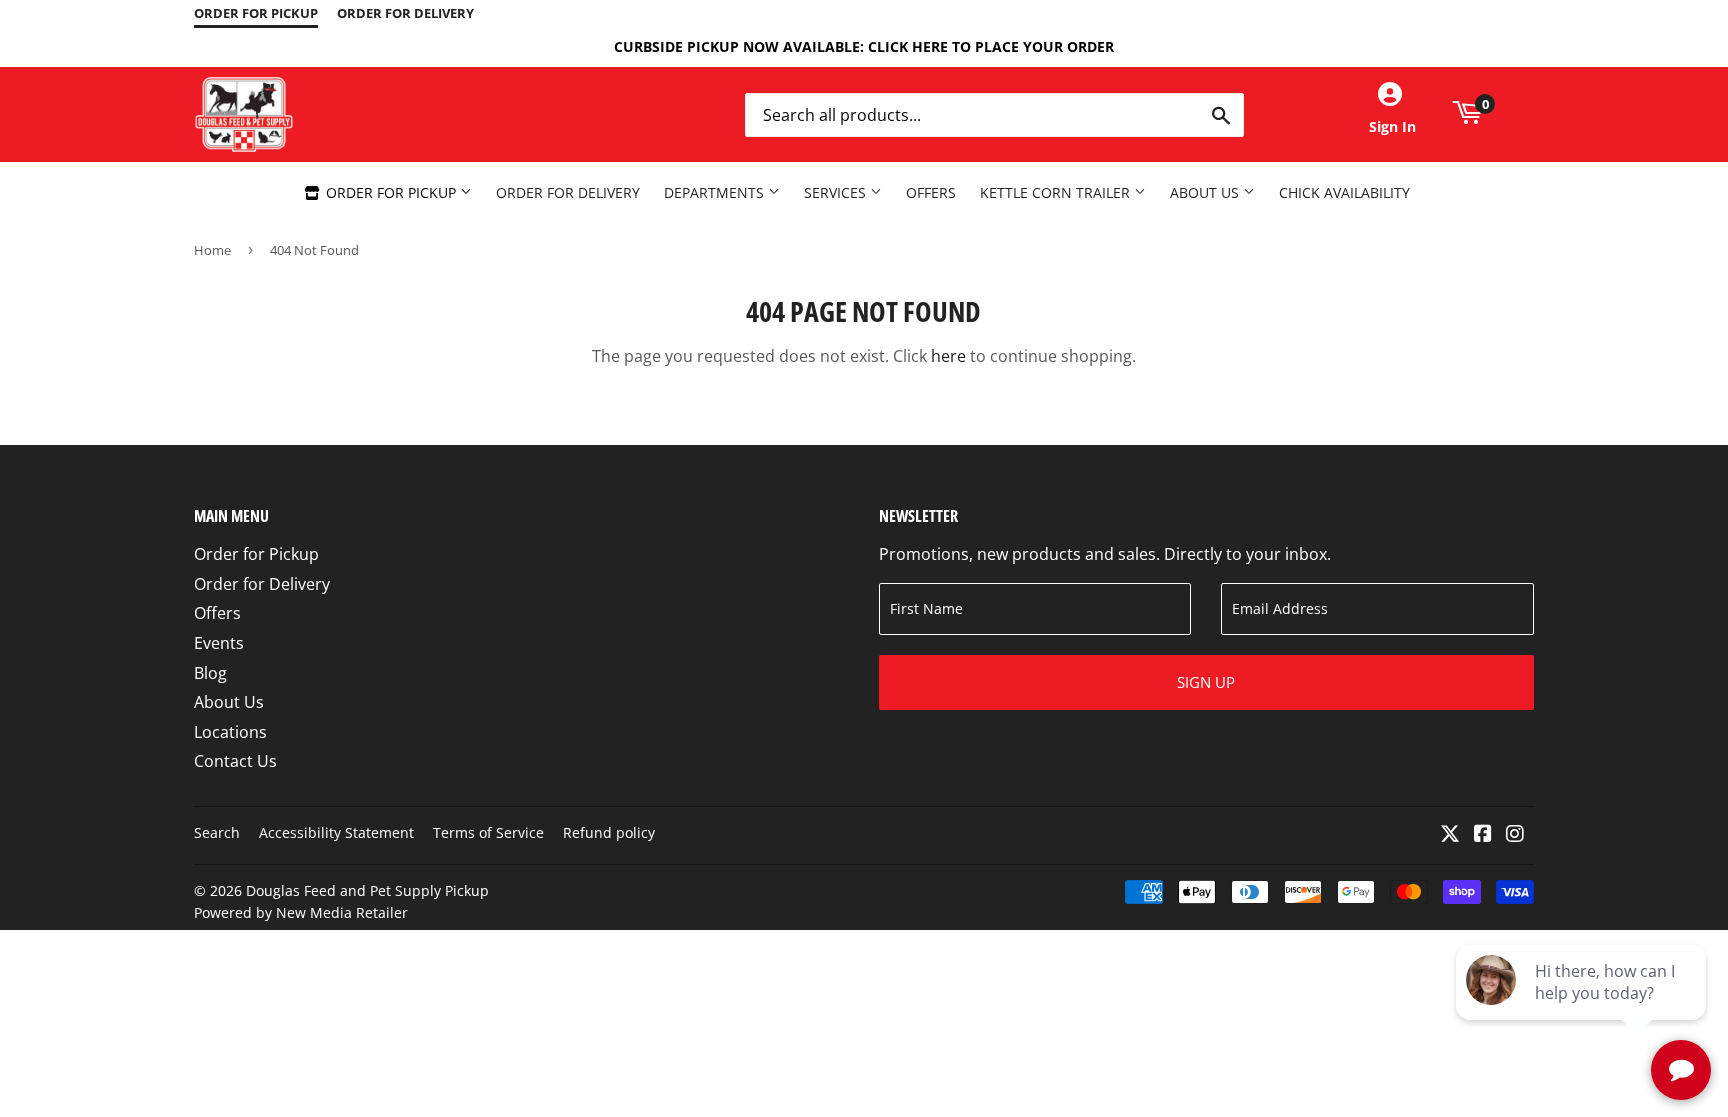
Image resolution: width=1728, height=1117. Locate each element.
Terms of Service (488, 832)
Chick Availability (1344, 192)
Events (219, 643)
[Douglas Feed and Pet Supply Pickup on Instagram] (1515, 835)
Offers (931, 192)
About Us (1206, 192)
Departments (716, 192)
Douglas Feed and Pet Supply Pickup (367, 890)
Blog (210, 673)
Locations (230, 732)
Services (837, 192)
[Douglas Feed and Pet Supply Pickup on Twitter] (1450, 835)
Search (217, 832)
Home (212, 250)
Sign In (1392, 126)
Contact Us (235, 761)
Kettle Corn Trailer (1057, 192)
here (948, 356)
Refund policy (609, 832)
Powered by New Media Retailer (301, 912)
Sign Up (1206, 682)
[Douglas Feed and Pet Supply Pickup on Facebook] (1483, 835)
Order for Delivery (568, 192)
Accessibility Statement (336, 832)
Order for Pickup (391, 192)
